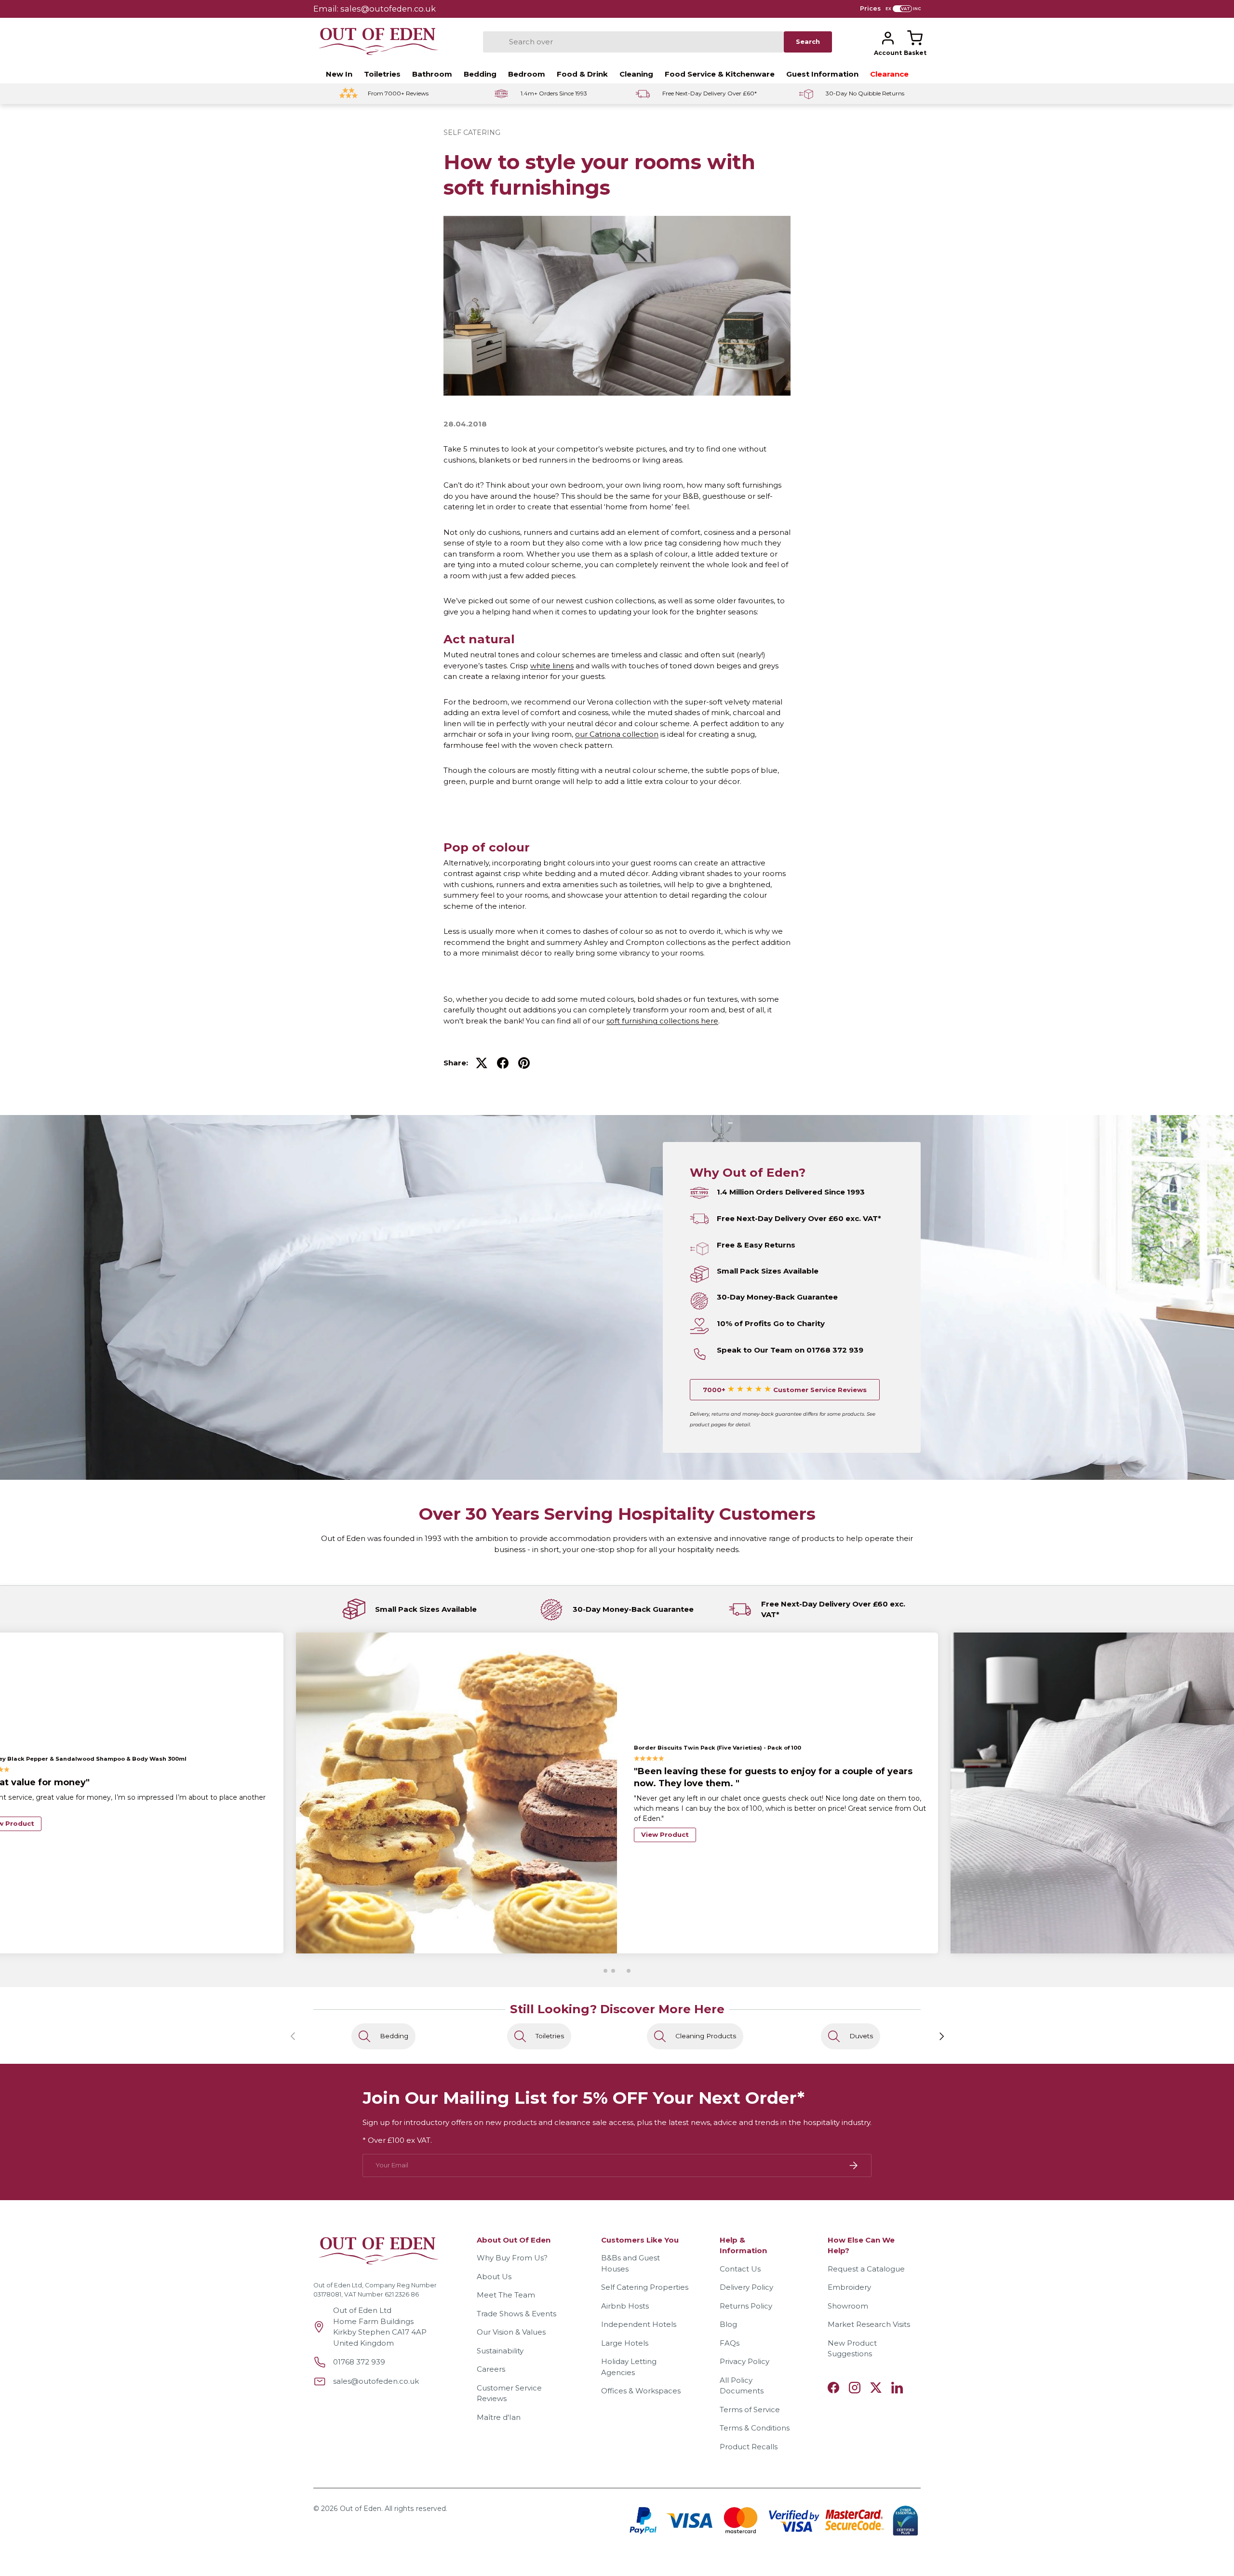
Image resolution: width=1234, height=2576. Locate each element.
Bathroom (432, 74)
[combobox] (633, 42)
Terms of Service (750, 2410)
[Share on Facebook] (503, 1063)
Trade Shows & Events (516, 2314)
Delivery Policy (746, 2287)
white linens (552, 666)
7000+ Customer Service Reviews (785, 1390)
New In (339, 74)
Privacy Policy (744, 2361)
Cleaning (636, 74)
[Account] (888, 38)
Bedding (480, 74)
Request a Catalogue (866, 2269)
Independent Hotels (639, 2324)
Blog (728, 2324)
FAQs (730, 2343)
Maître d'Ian (499, 2417)
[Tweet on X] (482, 1063)
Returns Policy (746, 2306)
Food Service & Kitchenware (720, 74)
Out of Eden (361, 2509)
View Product (665, 1823)
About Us (494, 2277)
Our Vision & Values (511, 2332)
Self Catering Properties (645, 2287)
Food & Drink (582, 74)
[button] (915, 38)
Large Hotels (625, 2343)
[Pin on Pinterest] (524, 1063)
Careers (491, 2369)
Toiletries (382, 74)
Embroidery (849, 2287)
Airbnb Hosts (625, 2306)
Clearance (889, 74)
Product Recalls (749, 2447)
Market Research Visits (869, 2324)
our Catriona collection (617, 734)
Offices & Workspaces (641, 2391)
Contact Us (740, 2269)
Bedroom (527, 74)
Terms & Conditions (755, 2428)
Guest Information (822, 74)
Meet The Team (506, 2295)
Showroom (848, 2306)
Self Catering (472, 133)
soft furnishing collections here (662, 1021)
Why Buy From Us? (512, 2258)
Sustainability (500, 2351)
